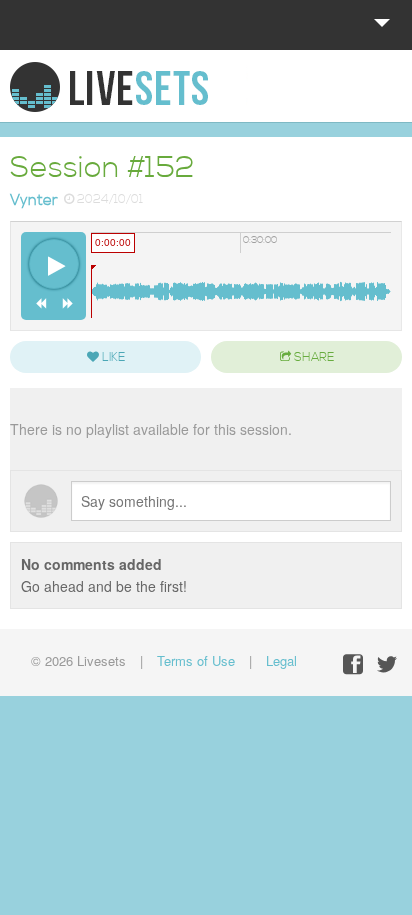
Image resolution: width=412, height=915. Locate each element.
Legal (281, 660)
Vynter (34, 200)
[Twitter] (387, 664)
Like (112, 357)
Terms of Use (196, 660)
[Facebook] (353, 664)
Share (312, 357)
